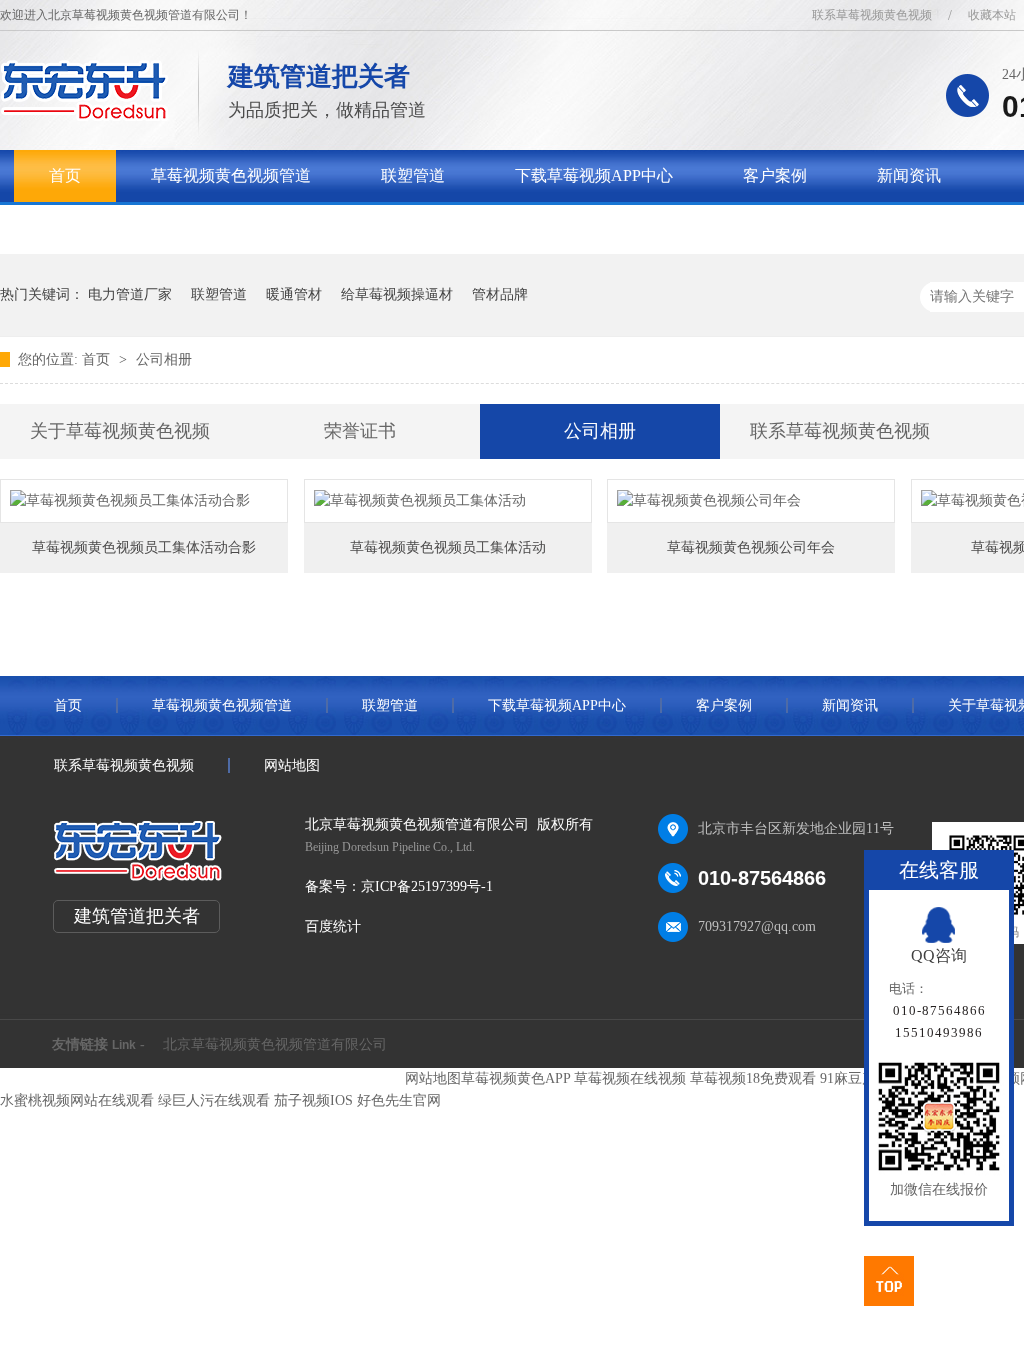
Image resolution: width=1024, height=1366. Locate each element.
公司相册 (164, 359)
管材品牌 (500, 294)
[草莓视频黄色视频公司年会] (751, 501)
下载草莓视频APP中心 (594, 175)
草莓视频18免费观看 (753, 1078)
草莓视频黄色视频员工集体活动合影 (144, 547)
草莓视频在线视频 (630, 1078)
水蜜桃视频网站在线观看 (77, 1100)
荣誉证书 (360, 431)
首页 (65, 175)
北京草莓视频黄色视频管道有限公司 (275, 1044)
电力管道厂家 (130, 294)
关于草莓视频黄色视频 (129, 227)
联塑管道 (413, 175)
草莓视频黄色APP (515, 1078)
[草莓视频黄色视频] (84, 115)
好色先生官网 (399, 1100)
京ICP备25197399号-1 (427, 886)
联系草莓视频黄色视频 (872, 15)
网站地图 (292, 765)
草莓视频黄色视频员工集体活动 (448, 547)
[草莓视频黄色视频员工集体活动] (448, 501)
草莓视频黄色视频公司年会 (751, 547)
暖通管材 (294, 294)
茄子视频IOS (313, 1100)
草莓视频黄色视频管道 (231, 175)
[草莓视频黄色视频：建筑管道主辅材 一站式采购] (837, 204)
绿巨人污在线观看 (214, 1100)
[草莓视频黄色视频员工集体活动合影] (144, 501)
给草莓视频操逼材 (397, 294)
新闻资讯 (909, 175)
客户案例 (775, 175)
